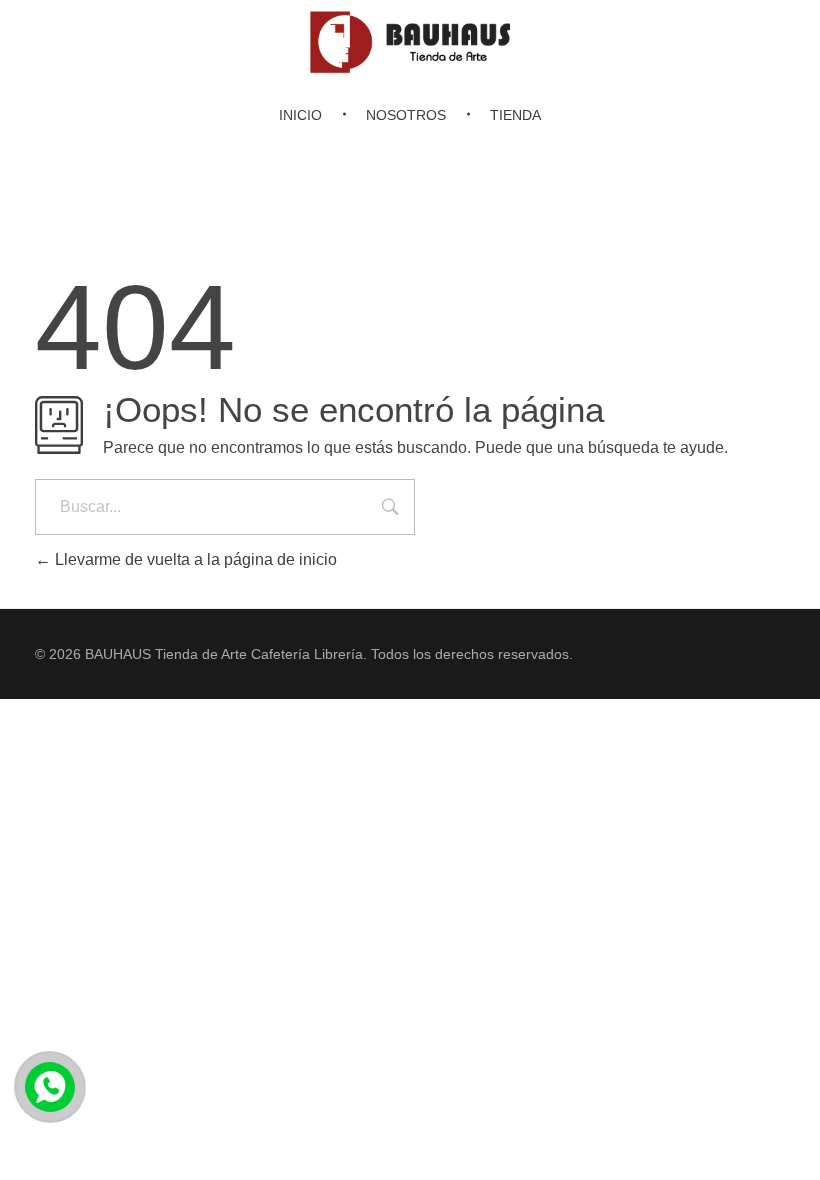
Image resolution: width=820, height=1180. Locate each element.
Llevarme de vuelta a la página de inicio (194, 559)
